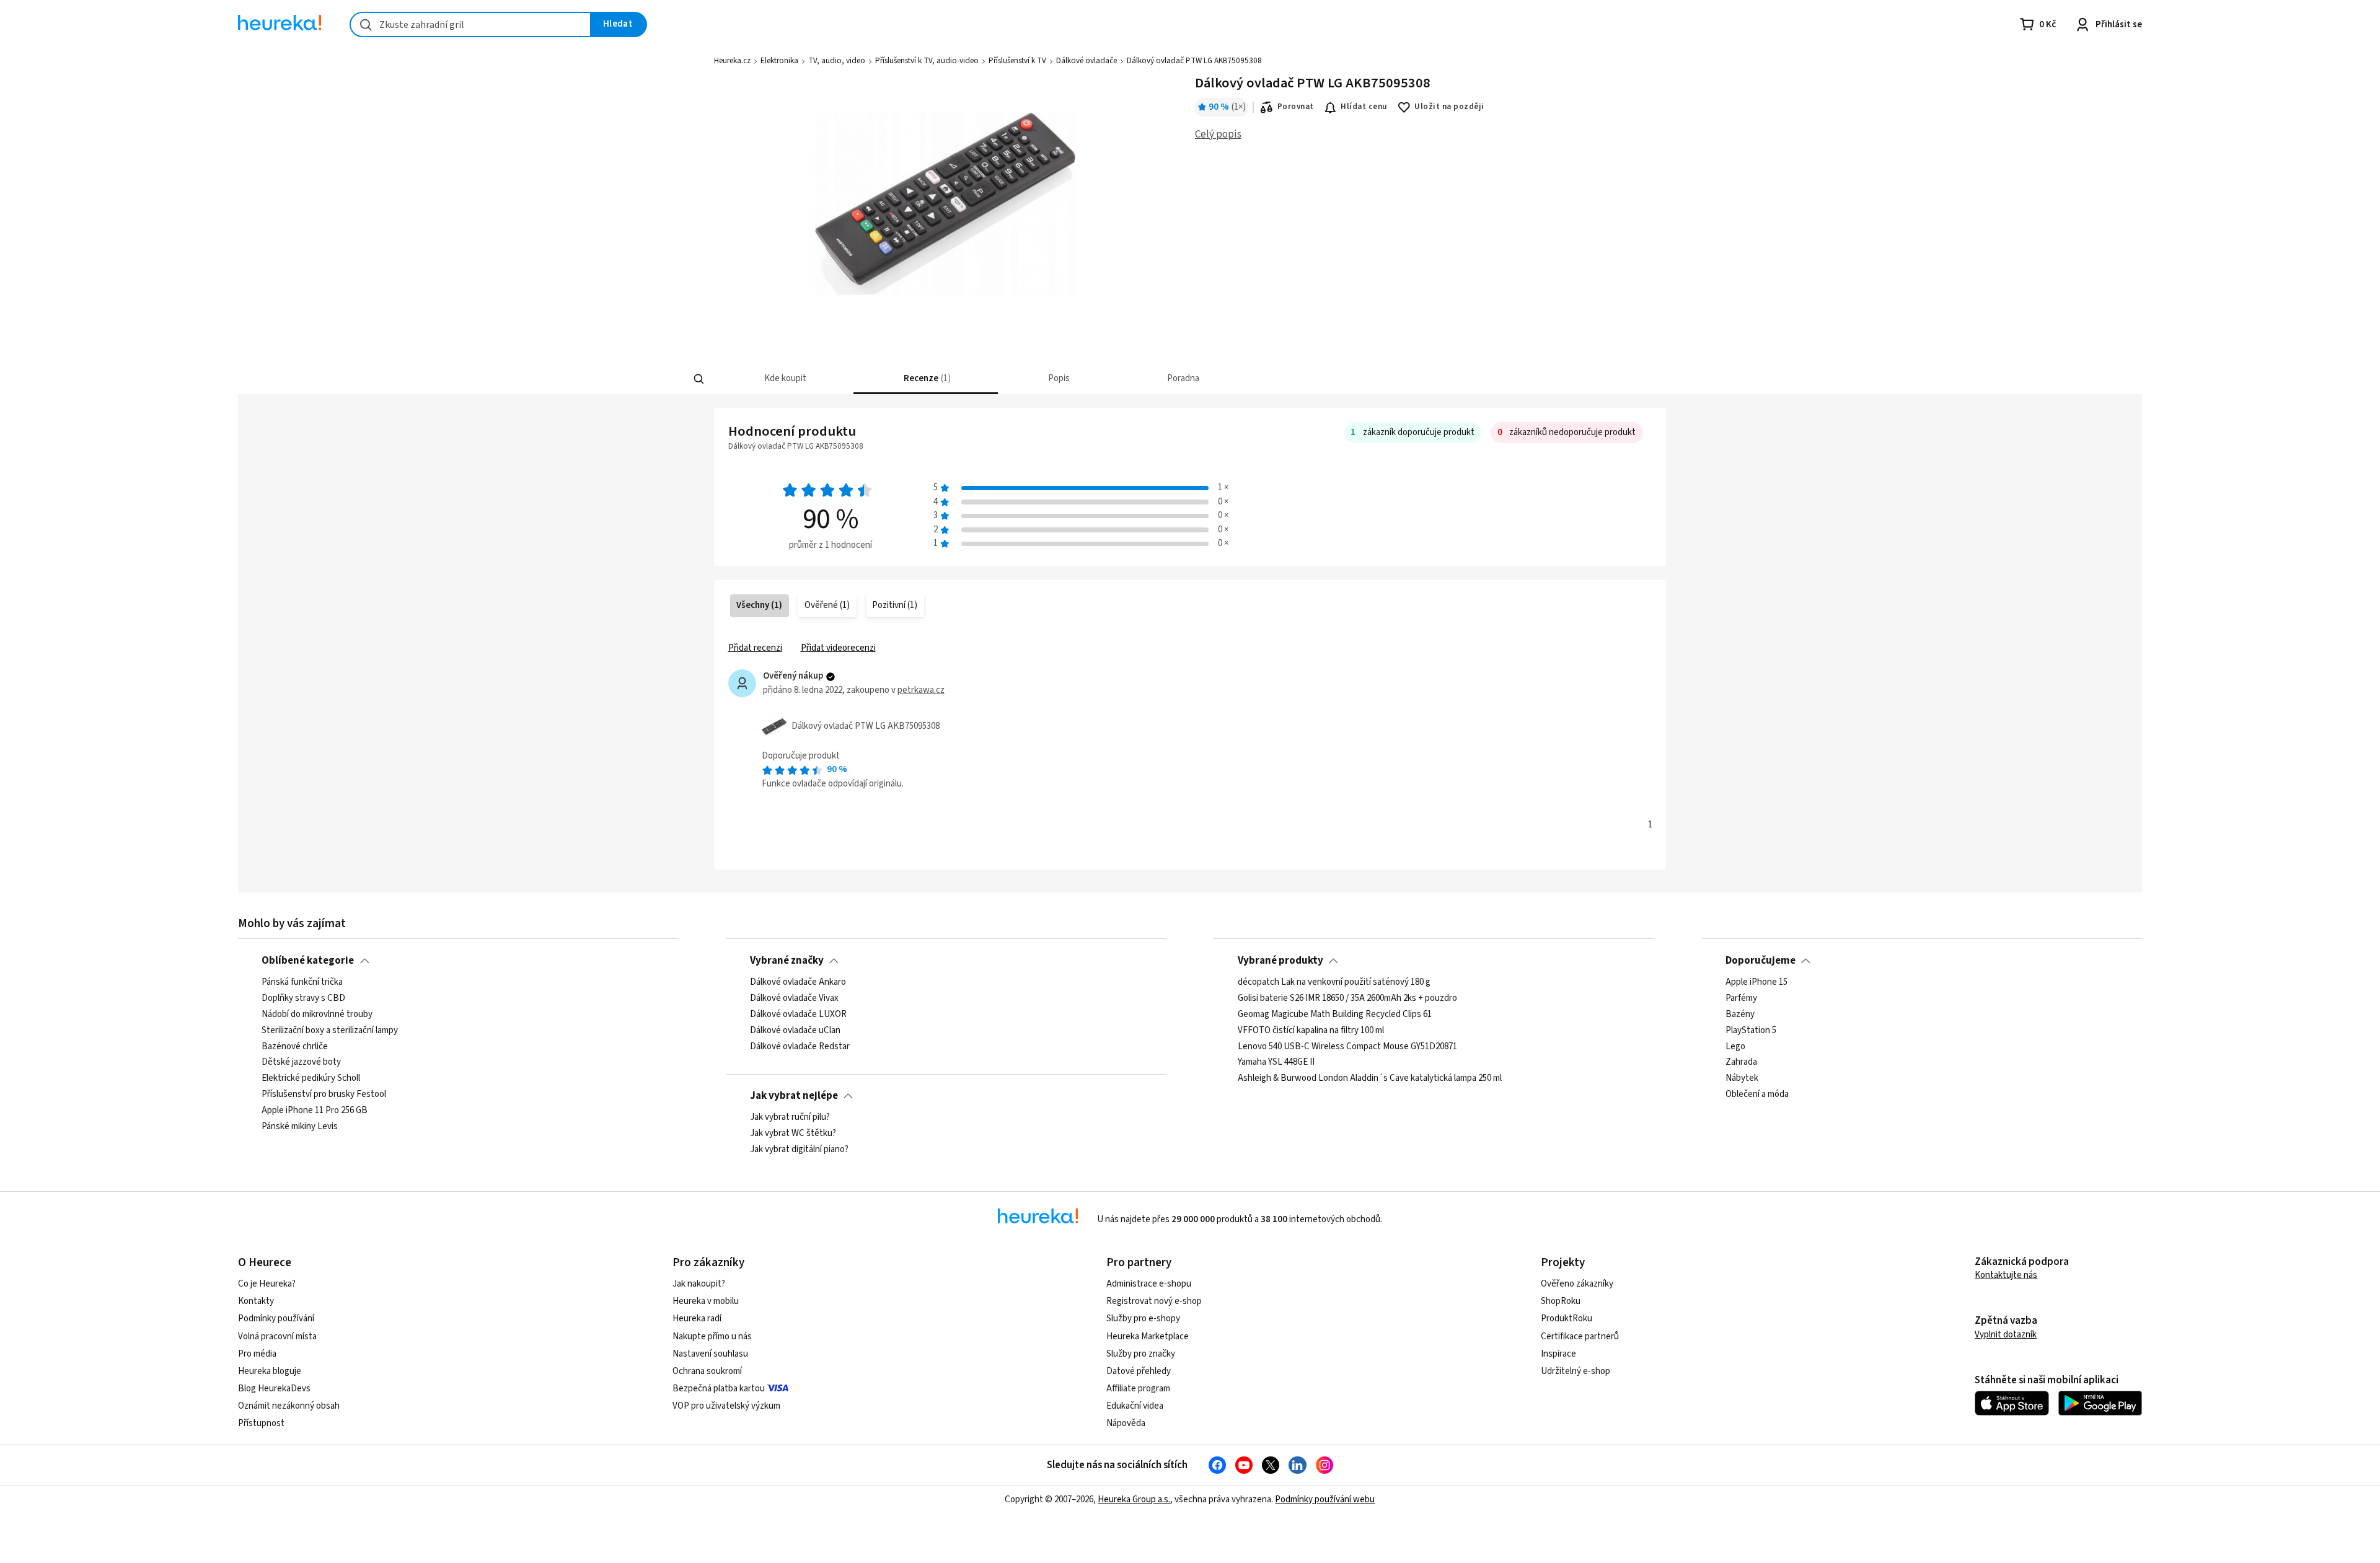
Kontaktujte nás (2006, 1275)
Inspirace (1558, 1354)
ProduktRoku (1567, 1319)
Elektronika (779, 61)
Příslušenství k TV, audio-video (927, 61)
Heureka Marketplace (1148, 1336)
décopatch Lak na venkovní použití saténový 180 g (1334, 982)
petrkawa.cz (921, 690)
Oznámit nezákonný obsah (289, 1406)
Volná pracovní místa (277, 1336)
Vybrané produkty (1280, 961)
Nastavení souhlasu (710, 1354)
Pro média (257, 1354)
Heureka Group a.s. (1134, 1499)
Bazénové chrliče (295, 1047)
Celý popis (1218, 134)
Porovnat (1296, 107)
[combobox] (470, 24)
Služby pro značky (1141, 1354)
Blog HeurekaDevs (274, 1389)
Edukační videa (1135, 1406)
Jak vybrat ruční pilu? (790, 1117)
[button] (784, 379)
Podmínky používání (276, 1319)
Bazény (1740, 1015)
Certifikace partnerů (1580, 1336)
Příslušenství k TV (1017, 61)
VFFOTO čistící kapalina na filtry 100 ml (1311, 1031)
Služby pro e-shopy (1143, 1319)
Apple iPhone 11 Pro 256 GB (315, 1111)
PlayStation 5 (1751, 1031)
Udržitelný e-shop (1576, 1371)
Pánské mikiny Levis (300, 1127)
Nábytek (1742, 1079)
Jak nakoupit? (699, 1284)
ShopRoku (1561, 1301)
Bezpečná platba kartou (719, 1389)
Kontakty (256, 1301)
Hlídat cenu (1364, 107)
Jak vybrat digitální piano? (799, 1150)
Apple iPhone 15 (1756, 982)
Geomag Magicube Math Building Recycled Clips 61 (1335, 1015)
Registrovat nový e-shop (1154, 1301)
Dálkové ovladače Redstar (800, 1047)
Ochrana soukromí (707, 1371)
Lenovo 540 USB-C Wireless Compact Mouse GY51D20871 (1347, 1047)
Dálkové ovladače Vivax (794, 998)
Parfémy (1741, 998)
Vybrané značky (787, 961)
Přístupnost (261, 1423)
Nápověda (1126, 1423)
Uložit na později (1449, 107)
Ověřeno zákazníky (1577, 1284)
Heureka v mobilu (706, 1301)
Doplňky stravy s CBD (303, 998)
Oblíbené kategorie (308, 961)
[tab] (784, 379)
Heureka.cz (732, 61)
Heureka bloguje (270, 1371)
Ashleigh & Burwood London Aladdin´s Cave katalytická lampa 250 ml (1370, 1079)
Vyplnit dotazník (2006, 1335)
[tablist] (1098, 379)
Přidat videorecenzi (838, 648)
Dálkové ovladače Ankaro (798, 982)
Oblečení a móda (1757, 1094)
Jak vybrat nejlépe (794, 1096)
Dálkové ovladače (1086, 61)
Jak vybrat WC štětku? (793, 1134)
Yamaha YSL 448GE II (1276, 1063)
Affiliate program (1138, 1389)
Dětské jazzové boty (301, 1063)
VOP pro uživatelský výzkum (726, 1406)
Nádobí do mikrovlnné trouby (317, 1015)
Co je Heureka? (267, 1284)
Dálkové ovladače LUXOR (798, 1015)
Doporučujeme (1761, 961)
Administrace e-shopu (1149, 1284)
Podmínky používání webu (1325, 1499)
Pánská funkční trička (302, 982)
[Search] (699, 379)
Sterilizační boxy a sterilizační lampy (330, 1031)
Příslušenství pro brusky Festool (324, 1094)
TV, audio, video (837, 61)
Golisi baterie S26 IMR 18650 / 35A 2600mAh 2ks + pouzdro (1347, 998)
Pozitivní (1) (895, 605)
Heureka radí (697, 1319)
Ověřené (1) (827, 605)
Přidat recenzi (755, 648)
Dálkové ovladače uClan (795, 1031)
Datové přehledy (1139, 1371)
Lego (1735, 1047)
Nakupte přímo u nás (712, 1336)
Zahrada (1741, 1063)
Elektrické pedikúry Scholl (311, 1079)
